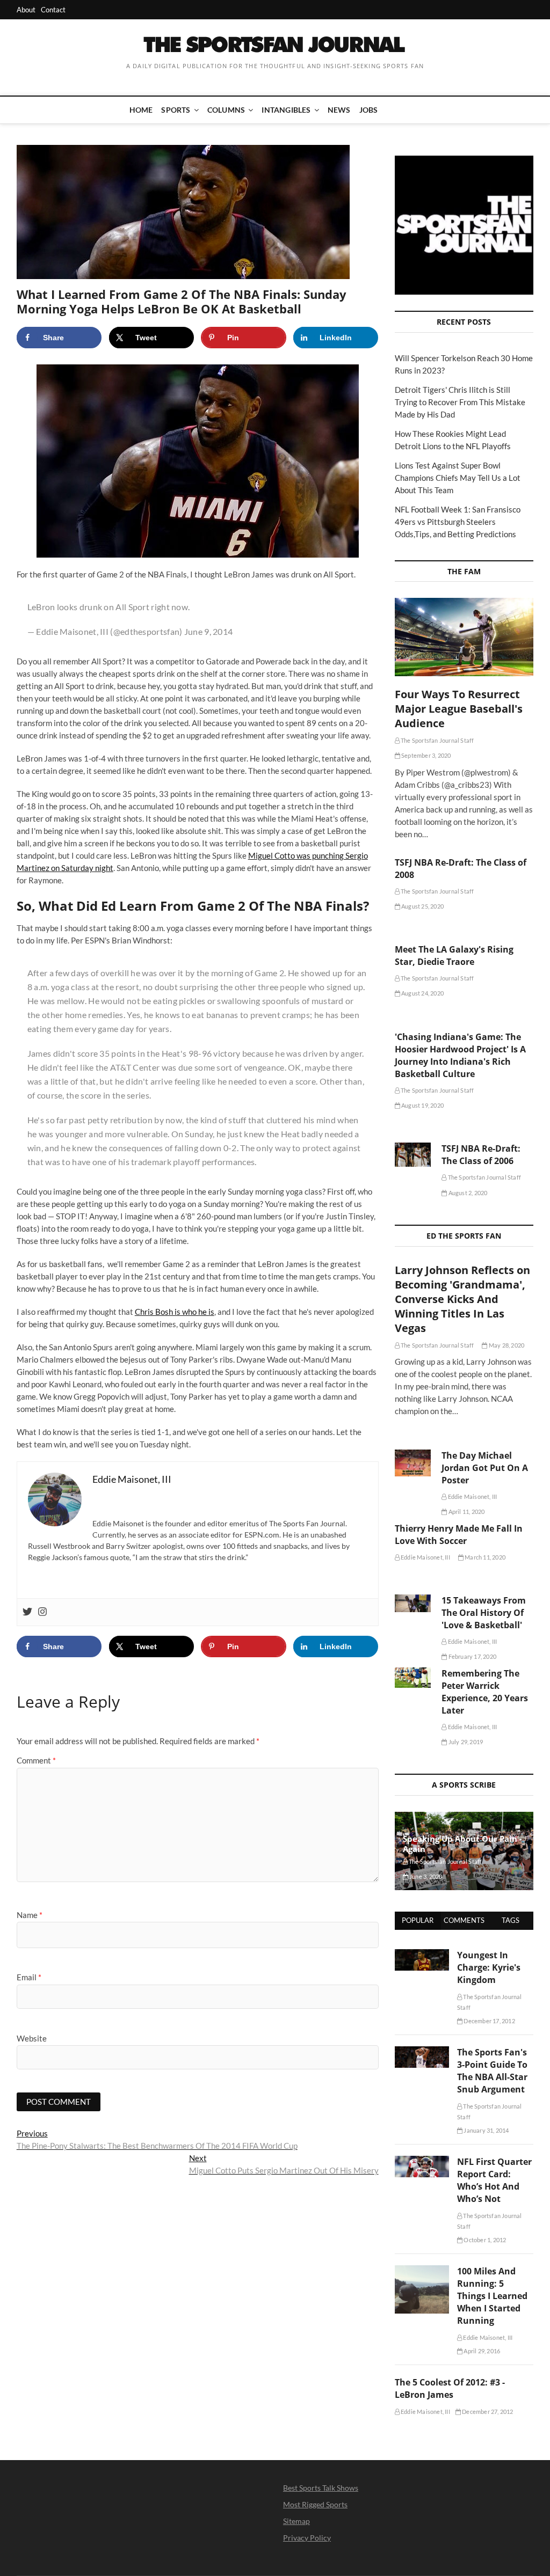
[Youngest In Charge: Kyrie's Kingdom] (422, 1955)
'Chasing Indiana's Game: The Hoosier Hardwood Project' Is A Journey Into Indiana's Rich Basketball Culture (460, 1055)
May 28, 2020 (506, 1345)
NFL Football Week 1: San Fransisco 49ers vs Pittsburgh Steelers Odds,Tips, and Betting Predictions (458, 522)
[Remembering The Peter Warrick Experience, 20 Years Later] (413, 1678)
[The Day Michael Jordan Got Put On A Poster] (413, 1463)
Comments (464, 1920)
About (26, 10)
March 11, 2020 (484, 1557)
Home (141, 110)
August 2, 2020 (467, 1193)
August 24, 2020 (422, 993)
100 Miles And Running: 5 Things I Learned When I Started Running (492, 2296)
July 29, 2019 (465, 1742)
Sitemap (296, 2521)
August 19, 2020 (422, 1105)
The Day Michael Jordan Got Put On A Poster (485, 1468)
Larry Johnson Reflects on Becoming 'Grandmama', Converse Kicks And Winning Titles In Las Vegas (462, 1299)
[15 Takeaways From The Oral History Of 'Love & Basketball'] (413, 1603)
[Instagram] (42, 1612)
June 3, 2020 (425, 1876)
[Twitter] (27, 1612)
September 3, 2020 (426, 755)
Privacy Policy (307, 2538)
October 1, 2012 (484, 2240)
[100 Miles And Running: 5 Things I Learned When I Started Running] (422, 2271)
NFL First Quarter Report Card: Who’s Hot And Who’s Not (494, 2180)
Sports (176, 110)
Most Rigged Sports (315, 2504)
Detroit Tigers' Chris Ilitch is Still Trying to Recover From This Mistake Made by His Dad (460, 402)
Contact (53, 10)
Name (30, 1915)
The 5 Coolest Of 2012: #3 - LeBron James (450, 2388)
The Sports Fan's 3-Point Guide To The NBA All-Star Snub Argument (492, 2071)
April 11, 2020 (466, 1512)
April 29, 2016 (481, 2351)
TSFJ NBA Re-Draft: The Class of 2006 (481, 1155)
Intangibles (286, 110)
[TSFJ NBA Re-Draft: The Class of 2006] (413, 1155)
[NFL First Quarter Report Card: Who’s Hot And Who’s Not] (422, 2162)
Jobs (369, 110)
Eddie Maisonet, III (472, 1496)
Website (32, 2038)
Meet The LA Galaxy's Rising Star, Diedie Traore (454, 956)
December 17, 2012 (489, 2021)
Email (29, 1977)
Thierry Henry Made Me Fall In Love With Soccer (459, 1535)
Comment (36, 1760)
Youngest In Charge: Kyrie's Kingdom (489, 1967)
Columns (226, 110)
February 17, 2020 (472, 1656)
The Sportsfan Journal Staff (437, 740)
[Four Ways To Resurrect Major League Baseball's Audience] (464, 637)
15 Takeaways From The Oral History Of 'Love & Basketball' (484, 1613)
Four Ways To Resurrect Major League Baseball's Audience (459, 709)
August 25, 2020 (422, 906)
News (339, 110)
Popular (418, 1920)
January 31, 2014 (486, 2130)
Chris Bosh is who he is (175, 1312)
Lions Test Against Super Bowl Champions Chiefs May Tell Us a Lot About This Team (458, 478)
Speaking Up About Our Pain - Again (462, 1844)
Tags (511, 1920)
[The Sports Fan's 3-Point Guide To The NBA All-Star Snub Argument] (422, 2052)
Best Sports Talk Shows (321, 2488)
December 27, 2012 (487, 2412)
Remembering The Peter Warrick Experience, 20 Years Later (485, 1692)
